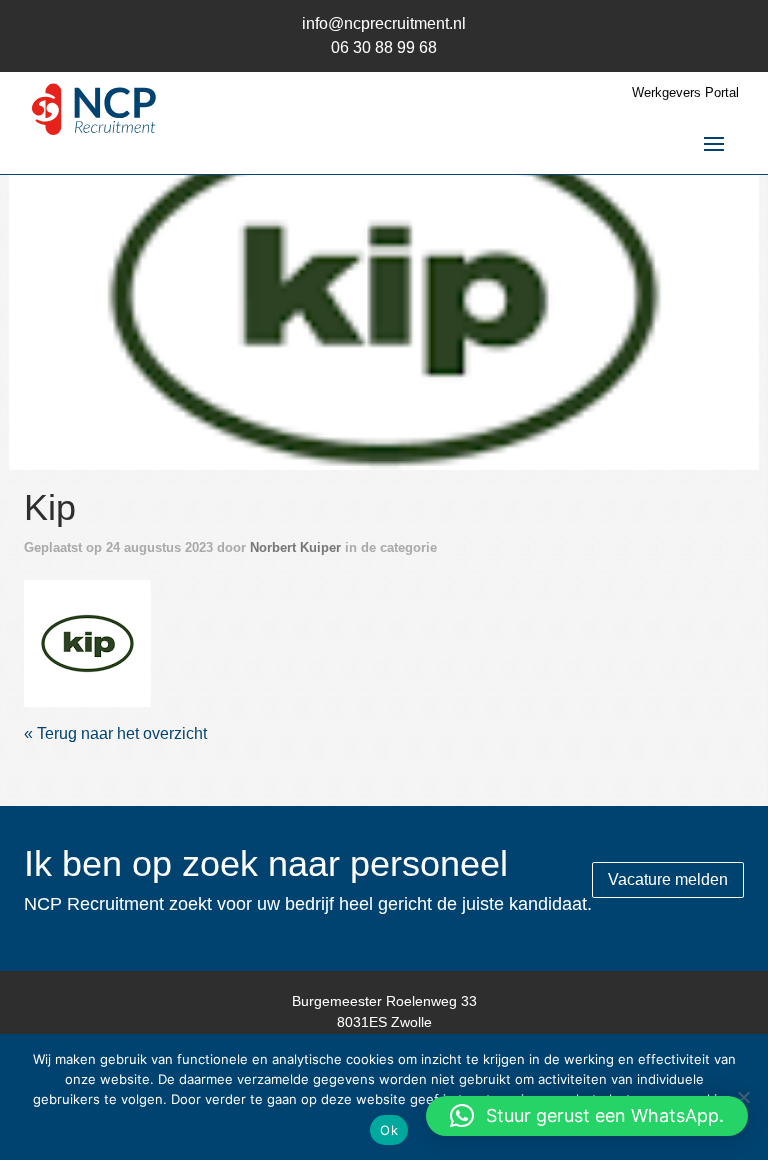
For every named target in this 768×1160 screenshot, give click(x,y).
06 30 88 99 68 (384, 47)
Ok (389, 1130)
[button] (587, 1116)
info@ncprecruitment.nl (384, 23)
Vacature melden (668, 879)
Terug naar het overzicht (120, 733)
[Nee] (743, 1097)
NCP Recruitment (94, 114)
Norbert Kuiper (295, 547)
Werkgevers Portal (685, 93)
